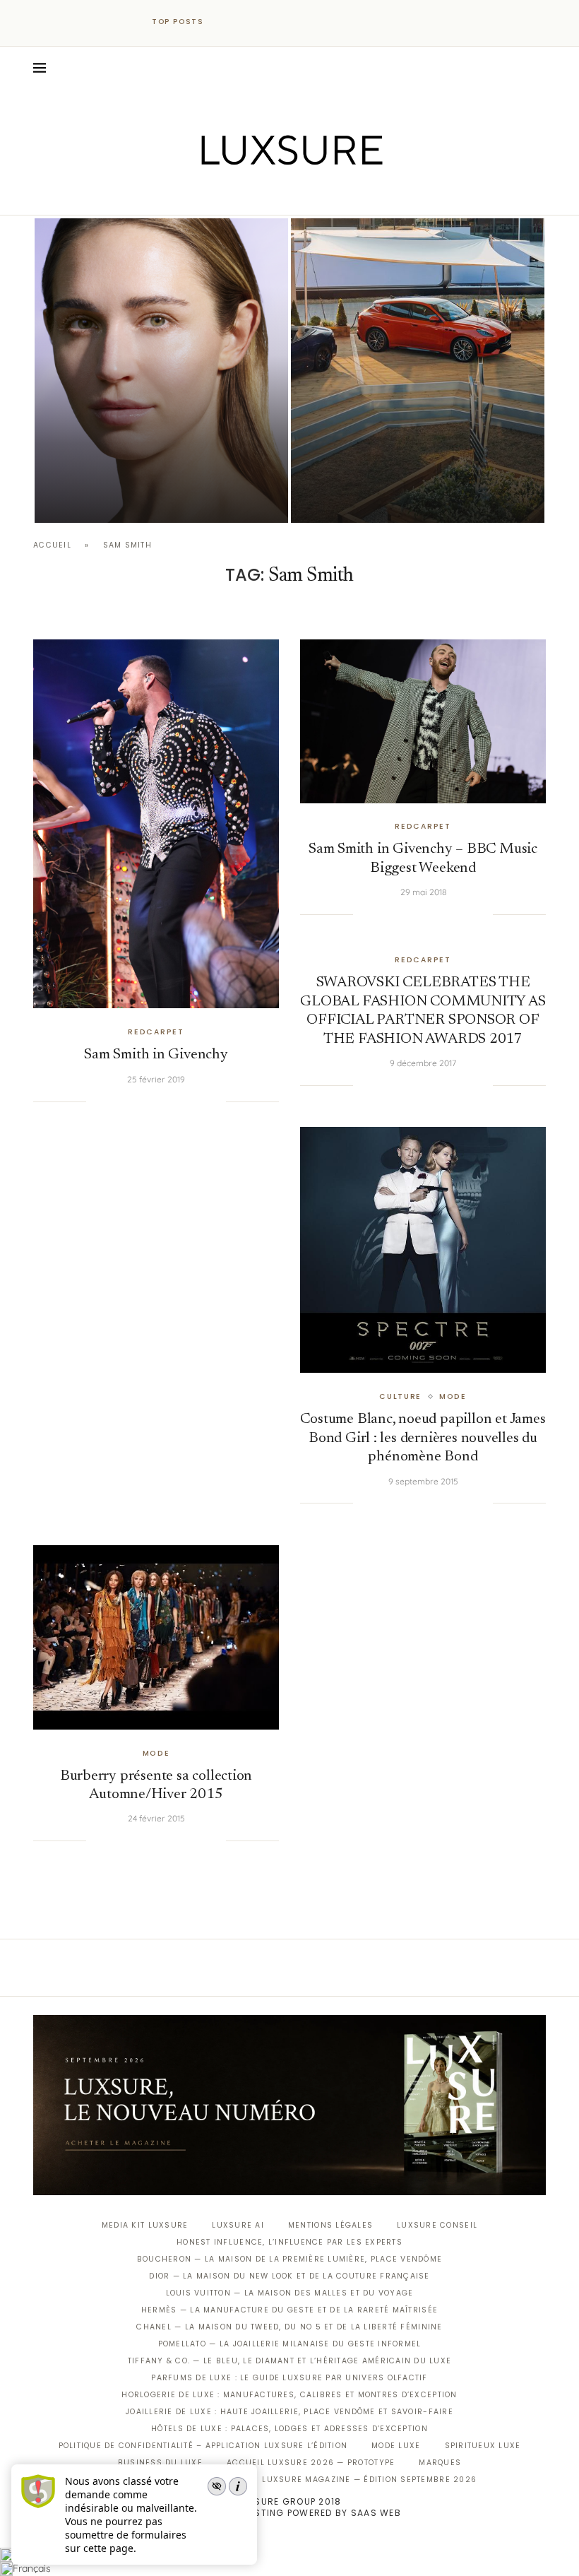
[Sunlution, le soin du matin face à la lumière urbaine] (161, 371)
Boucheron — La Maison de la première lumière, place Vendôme (289, 2259)
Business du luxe (160, 2463)
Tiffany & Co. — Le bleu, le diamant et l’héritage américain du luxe (289, 2361)
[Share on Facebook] (114, 1101)
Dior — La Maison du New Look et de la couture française (289, 2276)
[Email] (339, 195)
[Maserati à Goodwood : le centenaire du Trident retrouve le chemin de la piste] (418, 371)
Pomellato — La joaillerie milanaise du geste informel (290, 2344)
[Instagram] (280, 195)
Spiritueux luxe (483, 2446)
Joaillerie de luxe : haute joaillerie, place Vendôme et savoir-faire (289, 2412)
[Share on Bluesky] (201, 1101)
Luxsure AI (238, 2225)
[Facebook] (240, 195)
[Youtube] (320, 195)
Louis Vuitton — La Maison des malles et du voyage (290, 2293)
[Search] (539, 68)
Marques (440, 2463)
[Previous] (227, 22)
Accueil (52, 545)
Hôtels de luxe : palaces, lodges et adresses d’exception (289, 2429)
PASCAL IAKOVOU (363, 498)
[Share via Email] (215, 1101)
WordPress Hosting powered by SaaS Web (289, 2513)
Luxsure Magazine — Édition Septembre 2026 (369, 2480)
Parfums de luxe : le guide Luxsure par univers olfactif (289, 2378)
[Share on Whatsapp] (172, 1101)
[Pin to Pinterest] (143, 1101)
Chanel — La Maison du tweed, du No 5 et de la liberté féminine (289, 2327)
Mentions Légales (330, 2225)
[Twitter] (260, 195)
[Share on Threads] (186, 1101)
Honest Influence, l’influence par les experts (289, 2242)
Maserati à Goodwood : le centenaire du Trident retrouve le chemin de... (410, 462)
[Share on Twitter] (129, 1101)
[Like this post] (97, 1101)
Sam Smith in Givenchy (156, 1055)
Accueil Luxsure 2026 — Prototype (311, 2463)
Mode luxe (396, 2446)
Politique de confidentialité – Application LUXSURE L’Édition (203, 2446)
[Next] (246, 22)
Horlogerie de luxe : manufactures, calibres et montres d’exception (289, 2395)
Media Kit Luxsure (145, 2225)
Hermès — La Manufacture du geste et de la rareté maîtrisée (289, 2310)
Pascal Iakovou (107, 498)
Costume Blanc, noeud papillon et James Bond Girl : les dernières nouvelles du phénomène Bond (423, 1438)
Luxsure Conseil (437, 2225)
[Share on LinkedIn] (157, 1101)
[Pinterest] (300, 195)
